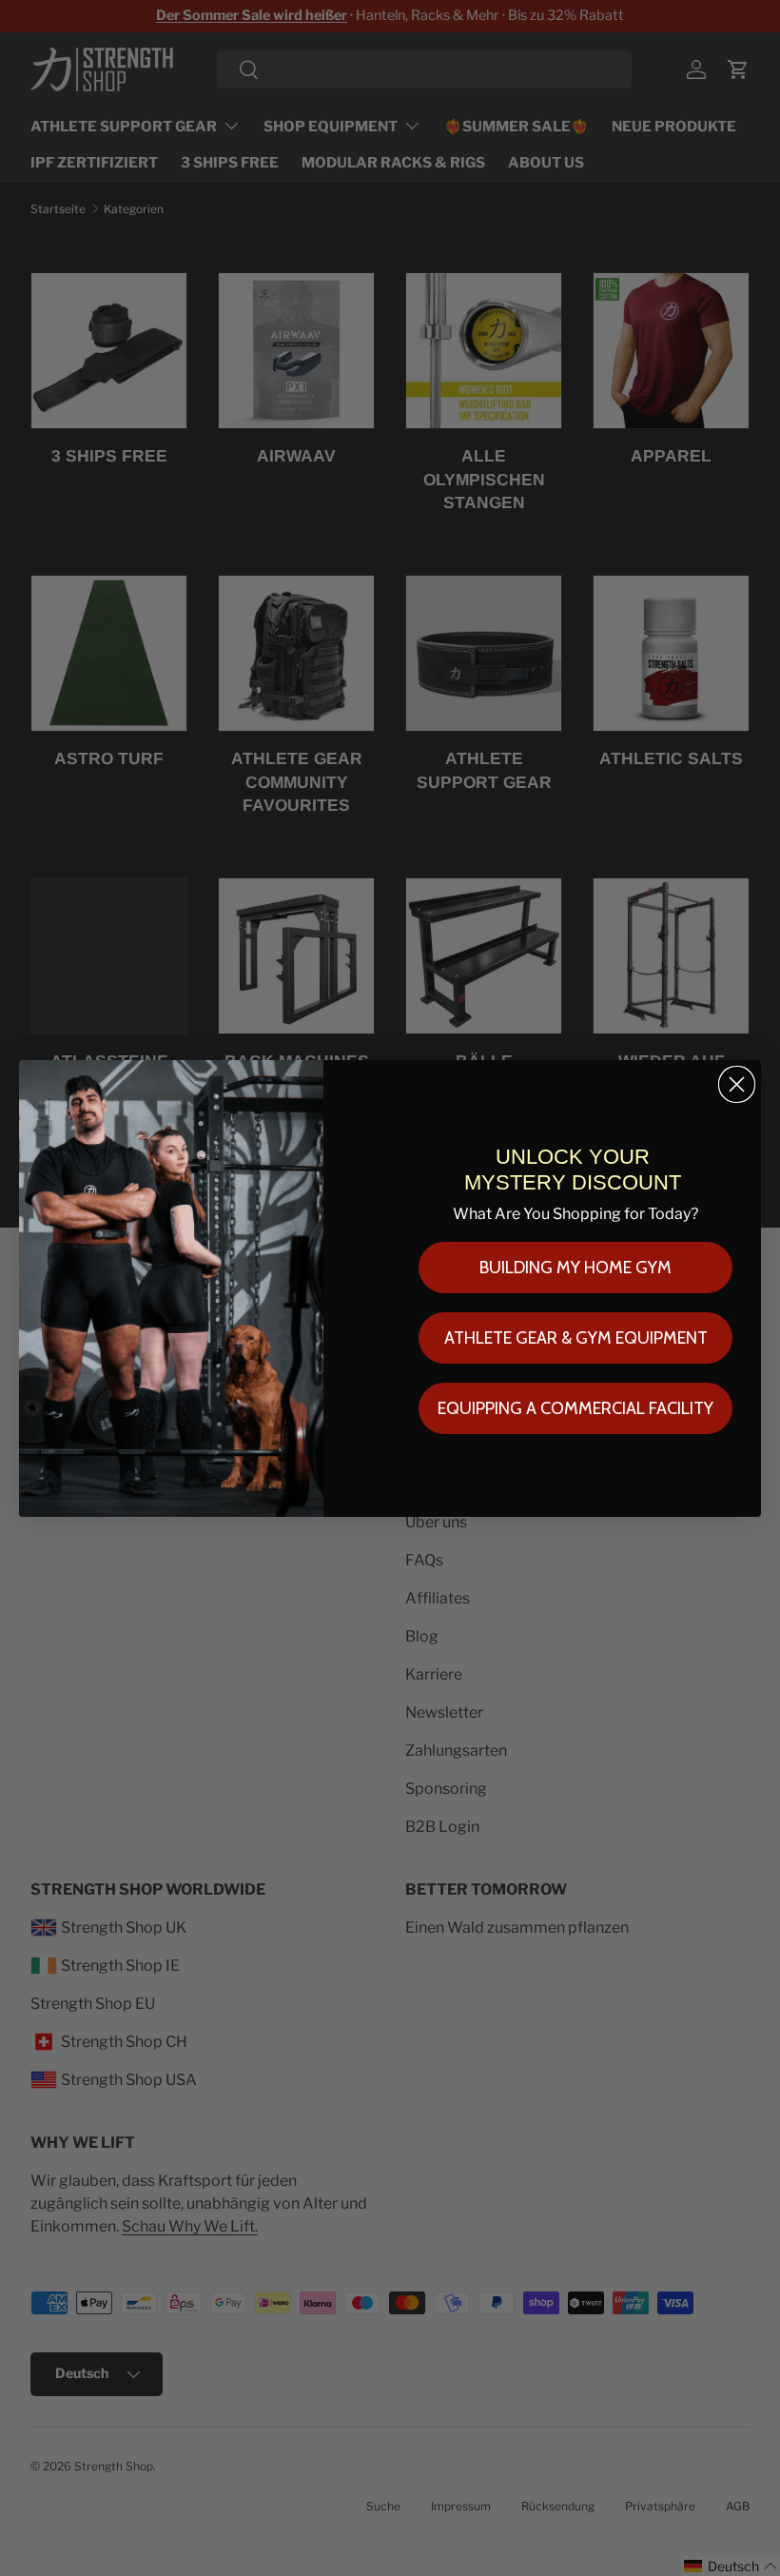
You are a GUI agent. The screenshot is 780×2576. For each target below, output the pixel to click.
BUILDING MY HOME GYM (575, 1268)
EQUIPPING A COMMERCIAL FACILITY (575, 1408)
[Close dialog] (737, 1084)
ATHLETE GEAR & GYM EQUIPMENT (576, 1338)
